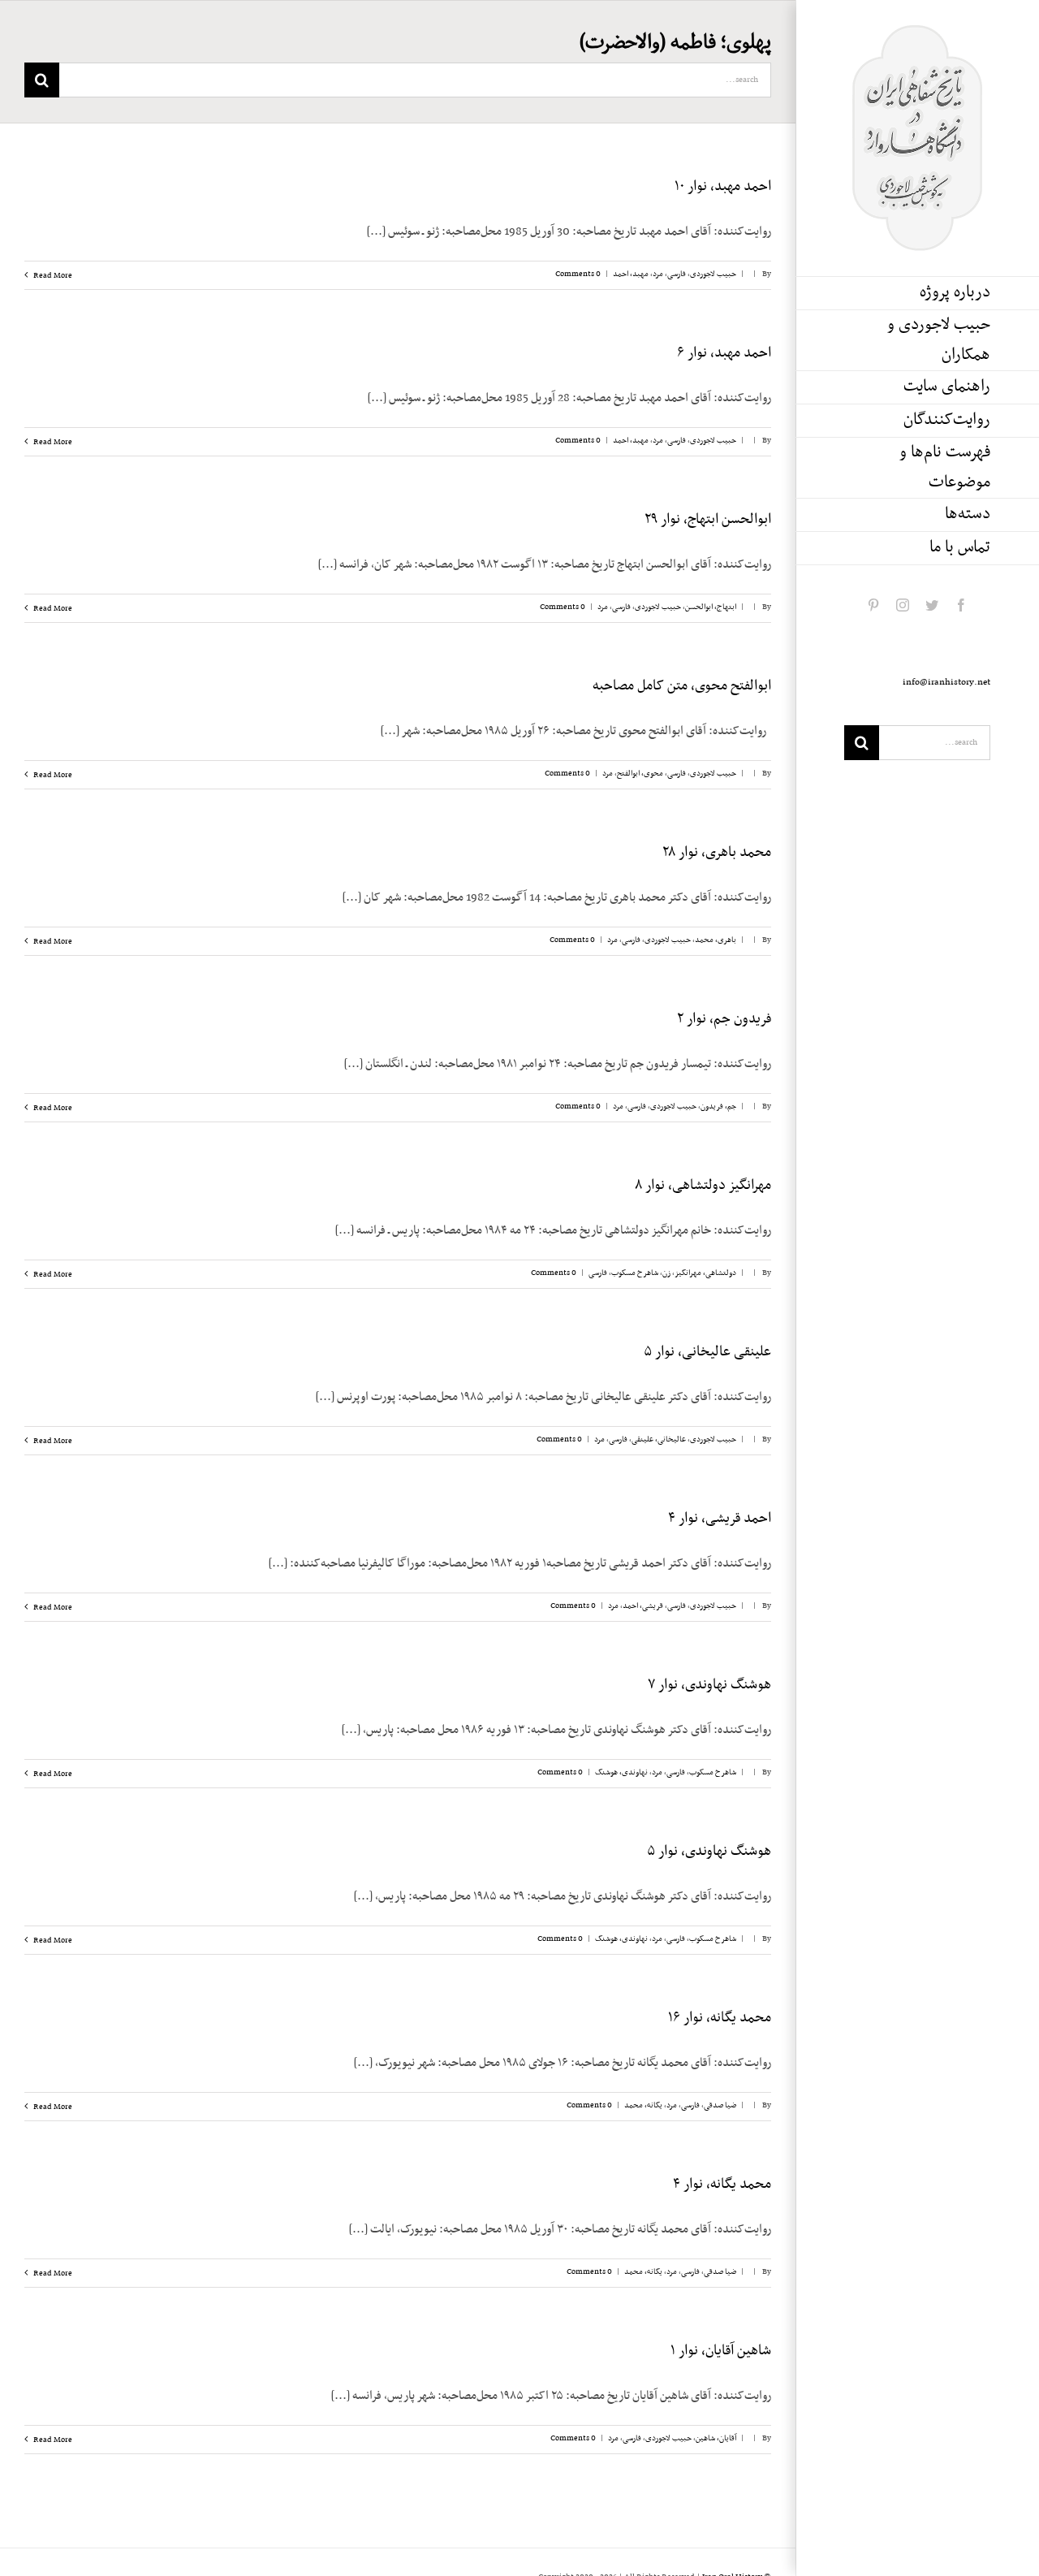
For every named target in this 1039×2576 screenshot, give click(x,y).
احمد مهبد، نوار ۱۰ (723, 187)
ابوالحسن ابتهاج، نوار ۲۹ (708, 520)
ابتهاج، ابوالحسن (711, 607)
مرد (658, 274)
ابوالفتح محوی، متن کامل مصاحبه (682, 686)
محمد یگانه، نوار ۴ (722, 2185)
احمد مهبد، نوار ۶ (724, 353)
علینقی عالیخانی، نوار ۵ (707, 1352)
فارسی (677, 274)
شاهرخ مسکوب (635, 1273)
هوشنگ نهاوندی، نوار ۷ (709, 1685)
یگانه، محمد (643, 2105)
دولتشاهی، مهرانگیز (705, 1273)
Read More (52, 276)
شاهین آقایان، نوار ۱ (721, 2351)
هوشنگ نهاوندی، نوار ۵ (709, 1852)
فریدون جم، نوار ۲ (724, 1019)
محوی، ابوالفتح (640, 774)
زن (666, 1273)
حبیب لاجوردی (713, 274)
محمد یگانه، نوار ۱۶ (720, 2018)
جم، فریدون (718, 1106)
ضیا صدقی (720, 2105)
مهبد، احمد (631, 274)
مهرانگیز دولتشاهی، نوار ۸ (703, 1186)
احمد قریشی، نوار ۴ (720, 1519)
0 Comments (578, 274)
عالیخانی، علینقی (659, 1439)
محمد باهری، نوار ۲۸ (717, 853)
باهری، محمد (716, 940)
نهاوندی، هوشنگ (621, 1772)
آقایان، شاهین (716, 2438)
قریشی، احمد (643, 1606)
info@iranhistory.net (946, 682)
